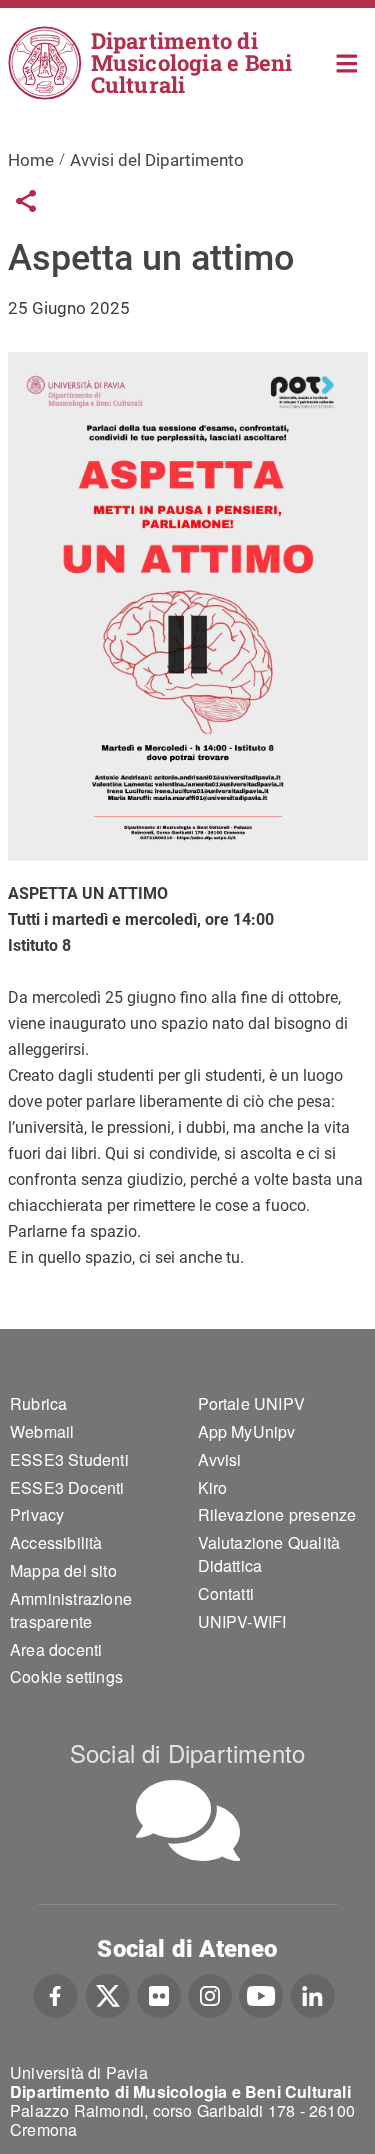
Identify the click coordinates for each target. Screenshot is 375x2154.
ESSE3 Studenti (69, 1459)
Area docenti (56, 1649)
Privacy (37, 1514)
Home (347, 61)
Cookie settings (66, 1676)
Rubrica (38, 1403)
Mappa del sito (63, 1570)
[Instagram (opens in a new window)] (210, 1993)
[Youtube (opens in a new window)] (261, 1993)
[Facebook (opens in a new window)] (55, 1993)
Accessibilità (56, 1542)
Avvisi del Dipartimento (157, 160)
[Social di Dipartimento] (188, 1820)
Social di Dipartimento (187, 1752)
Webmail (42, 1431)
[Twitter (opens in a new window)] (107, 1993)
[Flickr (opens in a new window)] (159, 1993)
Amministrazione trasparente (71, 1610)
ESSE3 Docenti (67, 1487)
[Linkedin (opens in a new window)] (312, 1993)
